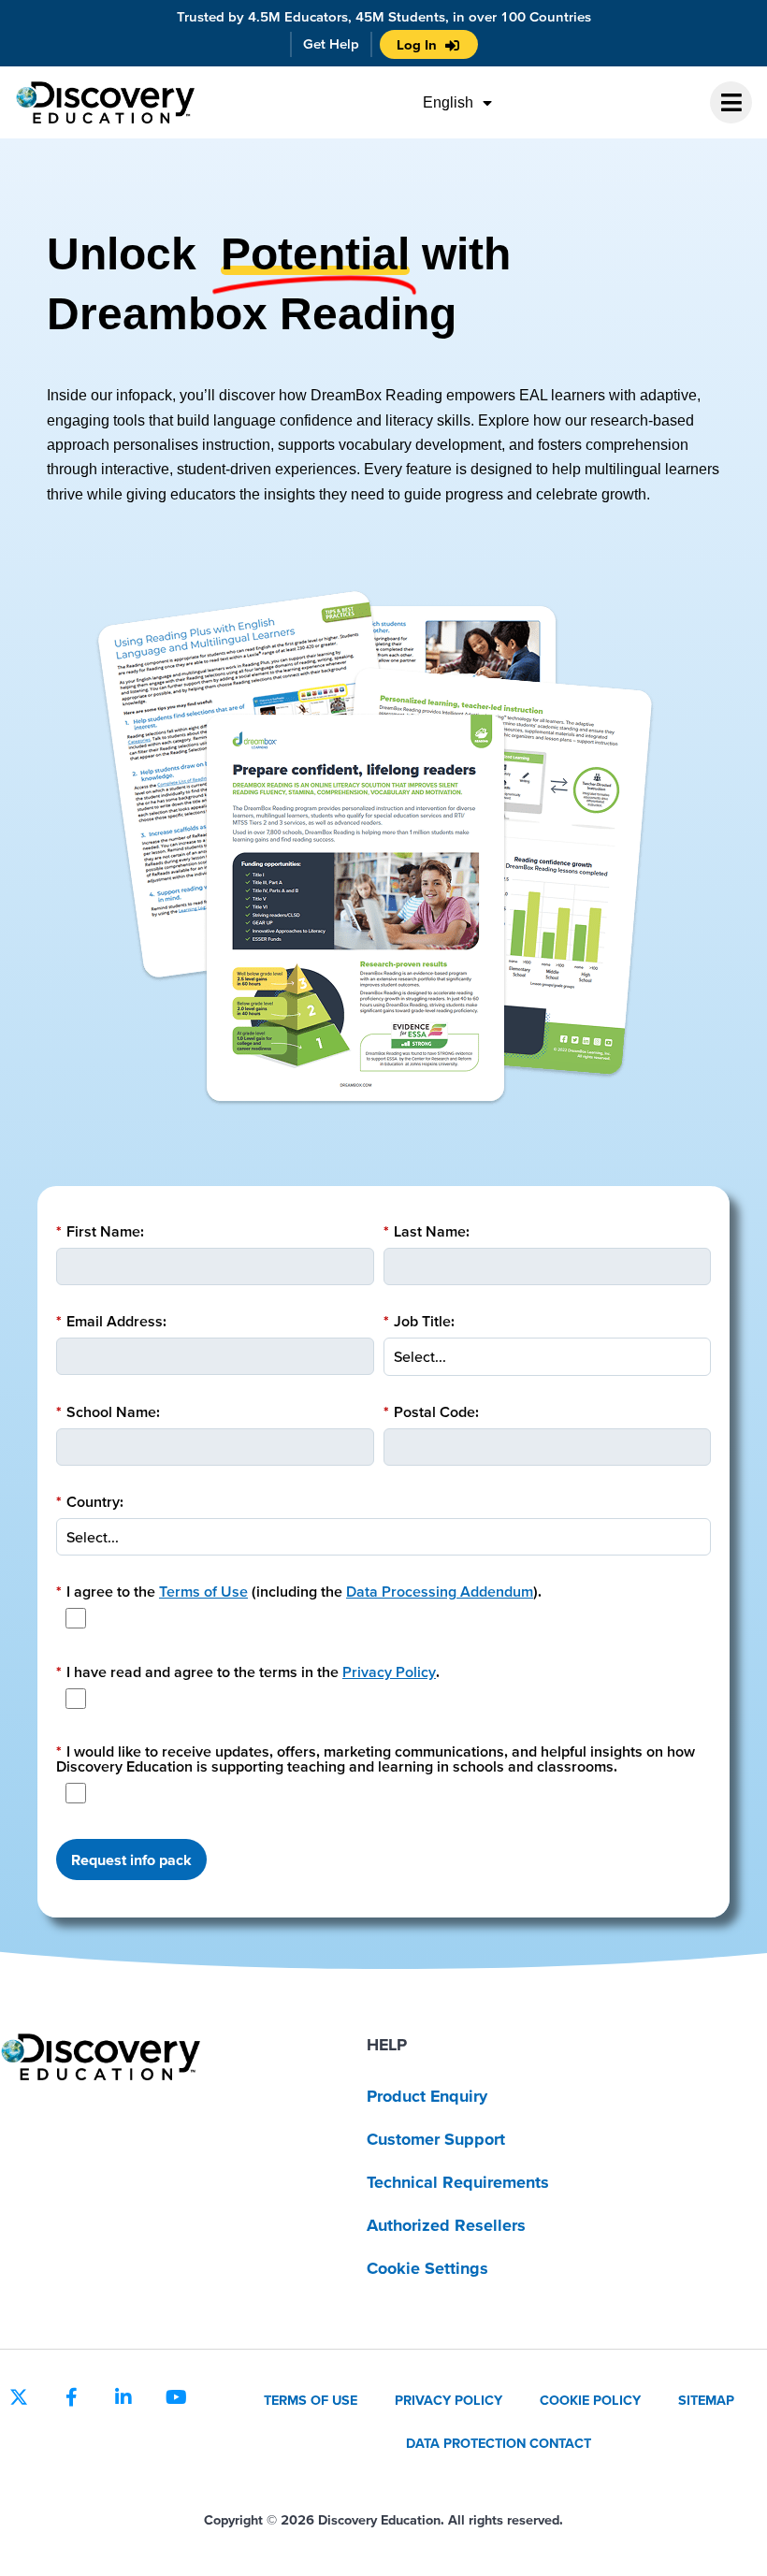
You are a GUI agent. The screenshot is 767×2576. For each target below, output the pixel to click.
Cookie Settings (427, 2268)
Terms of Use (203, 1591)
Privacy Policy (389, 1672)
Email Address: (111, 1321)
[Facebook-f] (71, 2397)
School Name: (108, 1411)
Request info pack (131, 1860)
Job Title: (419, 1321)
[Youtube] (176, 2397)
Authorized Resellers (446, 2225)
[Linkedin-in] (123, 2397)
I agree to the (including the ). (299, 1591)
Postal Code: (431, 1411)
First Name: (100, 1231)
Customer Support (436, 2139)
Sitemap (706, 2400)
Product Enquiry (427, 2096)
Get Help (331, 43)
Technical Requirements (458, 2182)
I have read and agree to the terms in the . (248, 1672)
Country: (90, 1501)
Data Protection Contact (499, 2443)
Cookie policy (590, 2400)
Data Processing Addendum (440, 1591)
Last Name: (427, 1231)
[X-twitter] (19, 2397)
